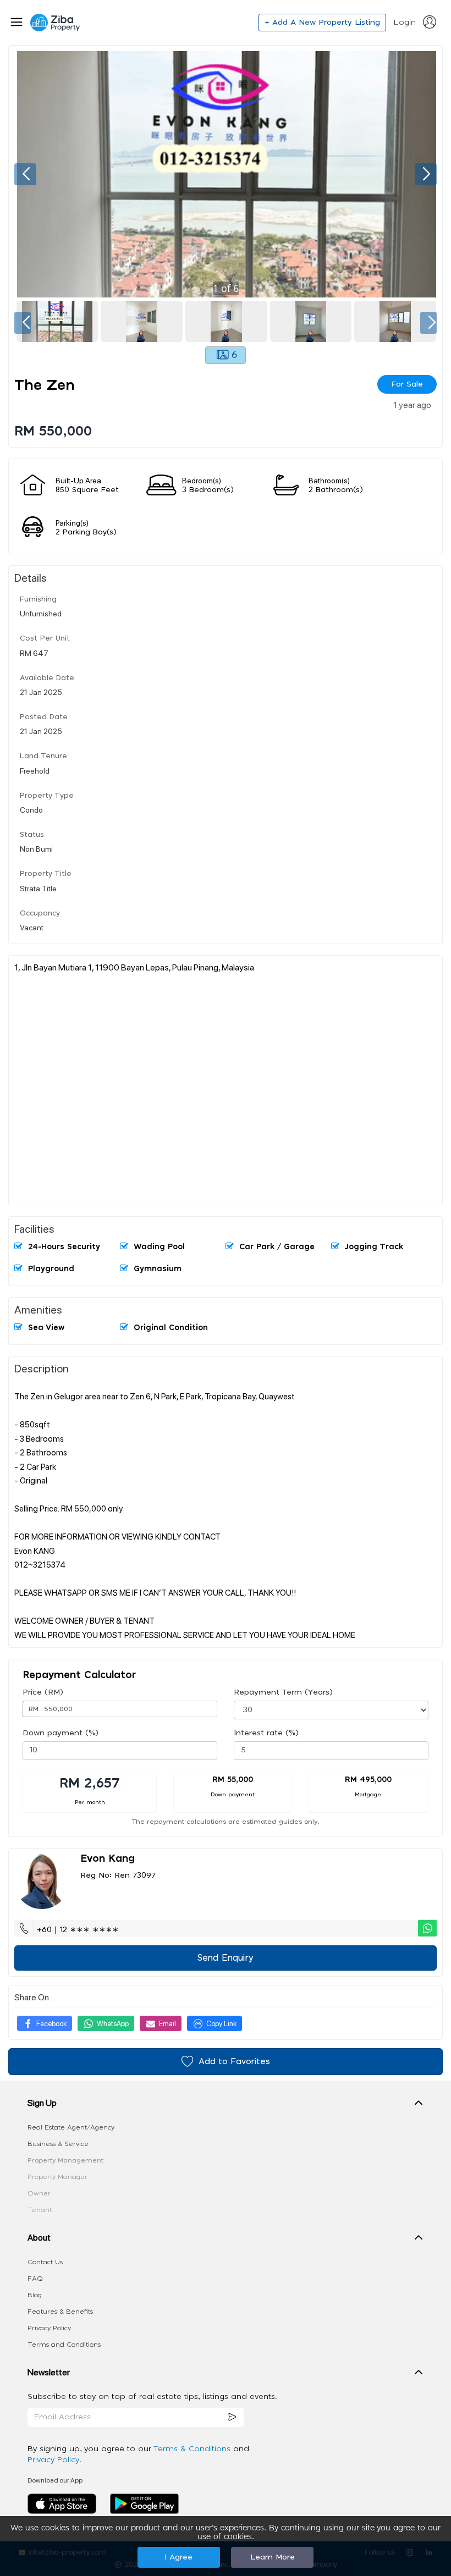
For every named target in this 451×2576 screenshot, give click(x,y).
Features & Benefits (60, 2312)
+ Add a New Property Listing (322, 23)
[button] (226, 2105)
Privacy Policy (49, 2328)
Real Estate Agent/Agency (71, 2127)
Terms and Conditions (64, 2345)
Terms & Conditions (193, 2449)
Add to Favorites (234, 2062)
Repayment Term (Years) (283, 1692)
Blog (35, 2295)
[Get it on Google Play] (144, 2503)
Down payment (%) (61, 1733)
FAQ (35, 2279)
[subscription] (232, 2417)
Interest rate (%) (266, 1733)
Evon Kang (108, 1859)
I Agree (178, 2557)
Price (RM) (43, 1692)
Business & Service (58, 2144)
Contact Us (45, 2262)
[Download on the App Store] (66, 2503)
